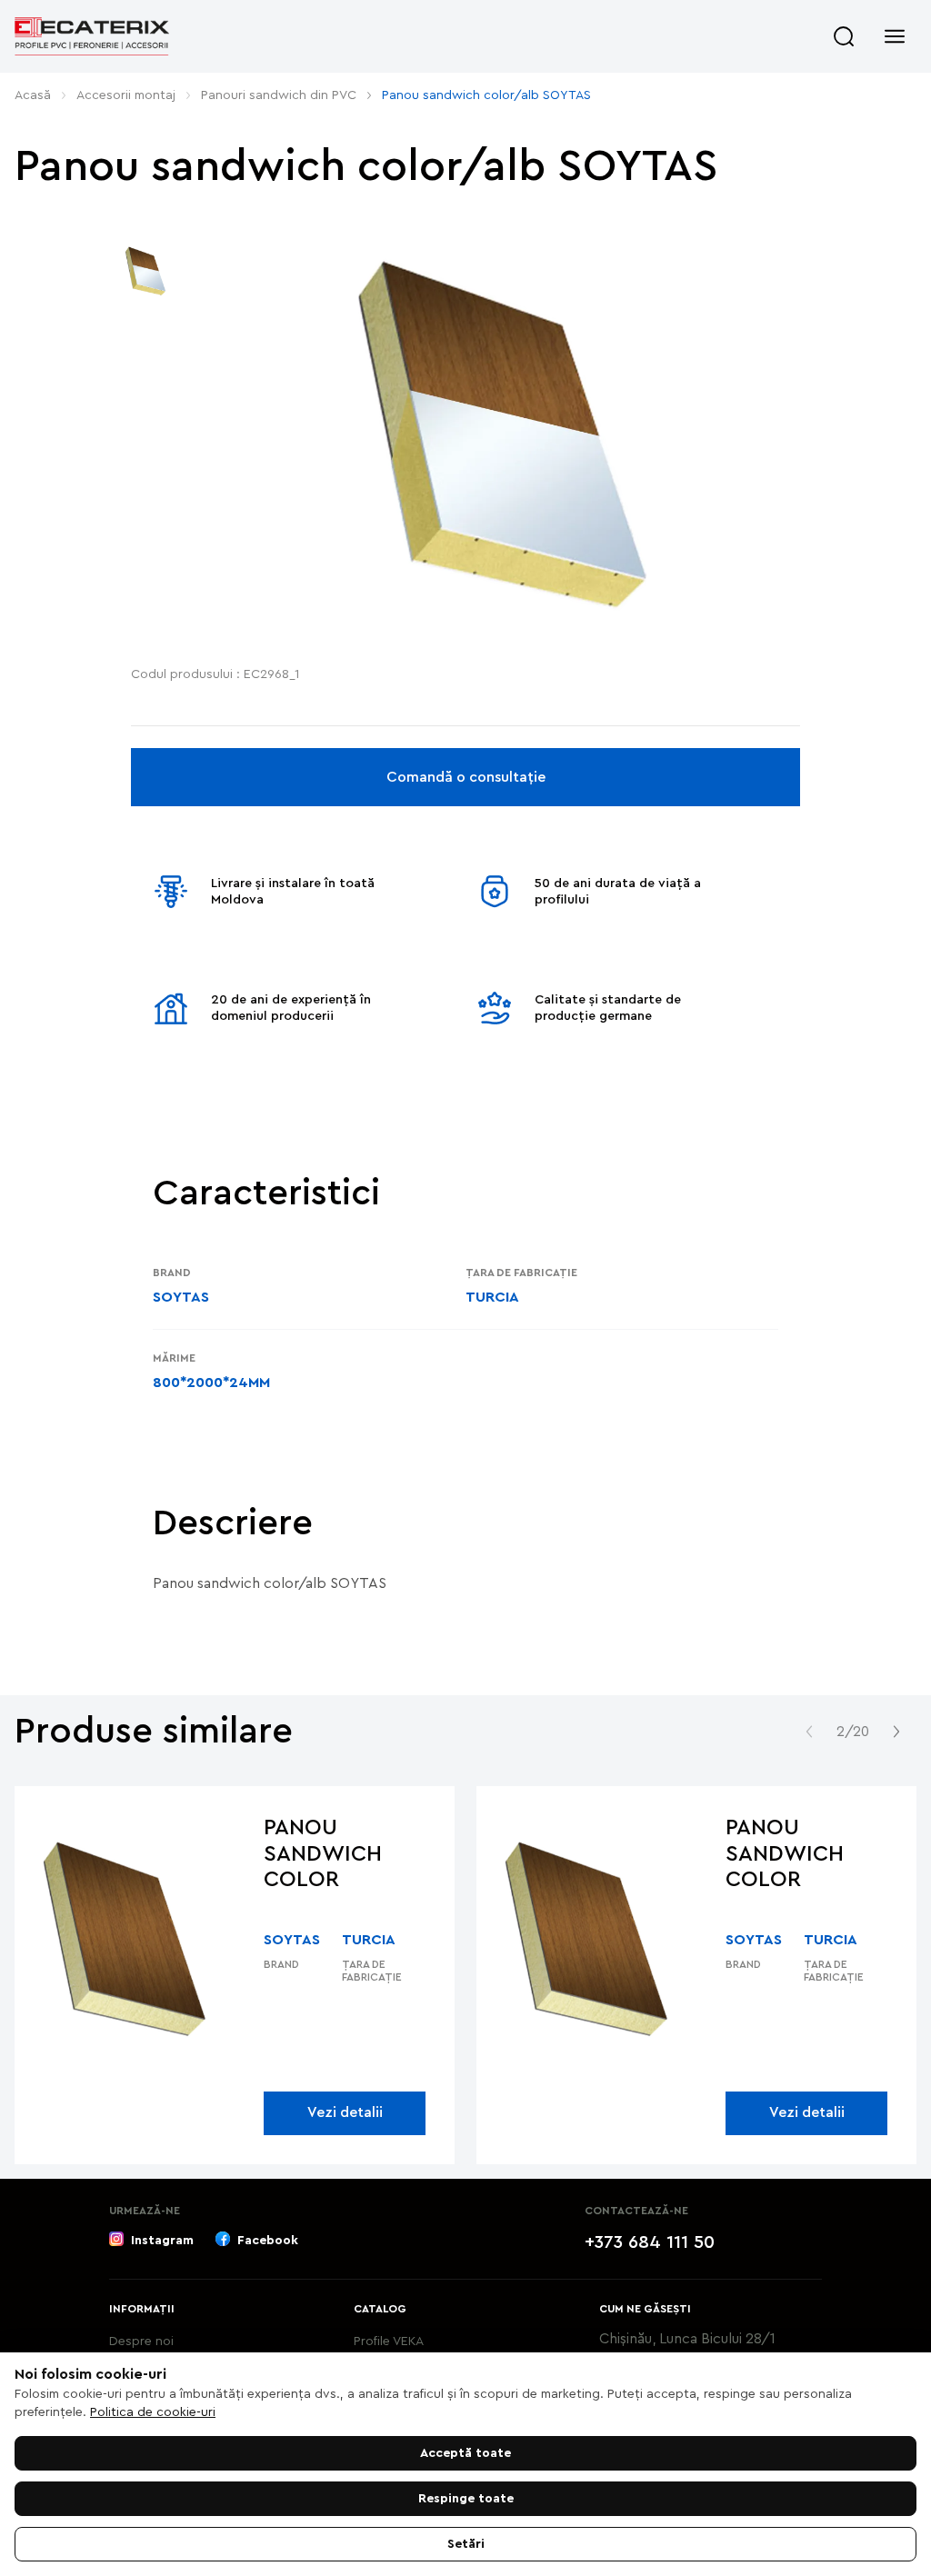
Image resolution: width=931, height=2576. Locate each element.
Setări (466, 2544)
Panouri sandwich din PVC (279, 95)
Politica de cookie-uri (153, 2412)
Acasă (33, 95)
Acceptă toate (465, 2453)
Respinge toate (466, 2499)
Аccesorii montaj (126, 95)
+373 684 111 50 (650, 2242)
